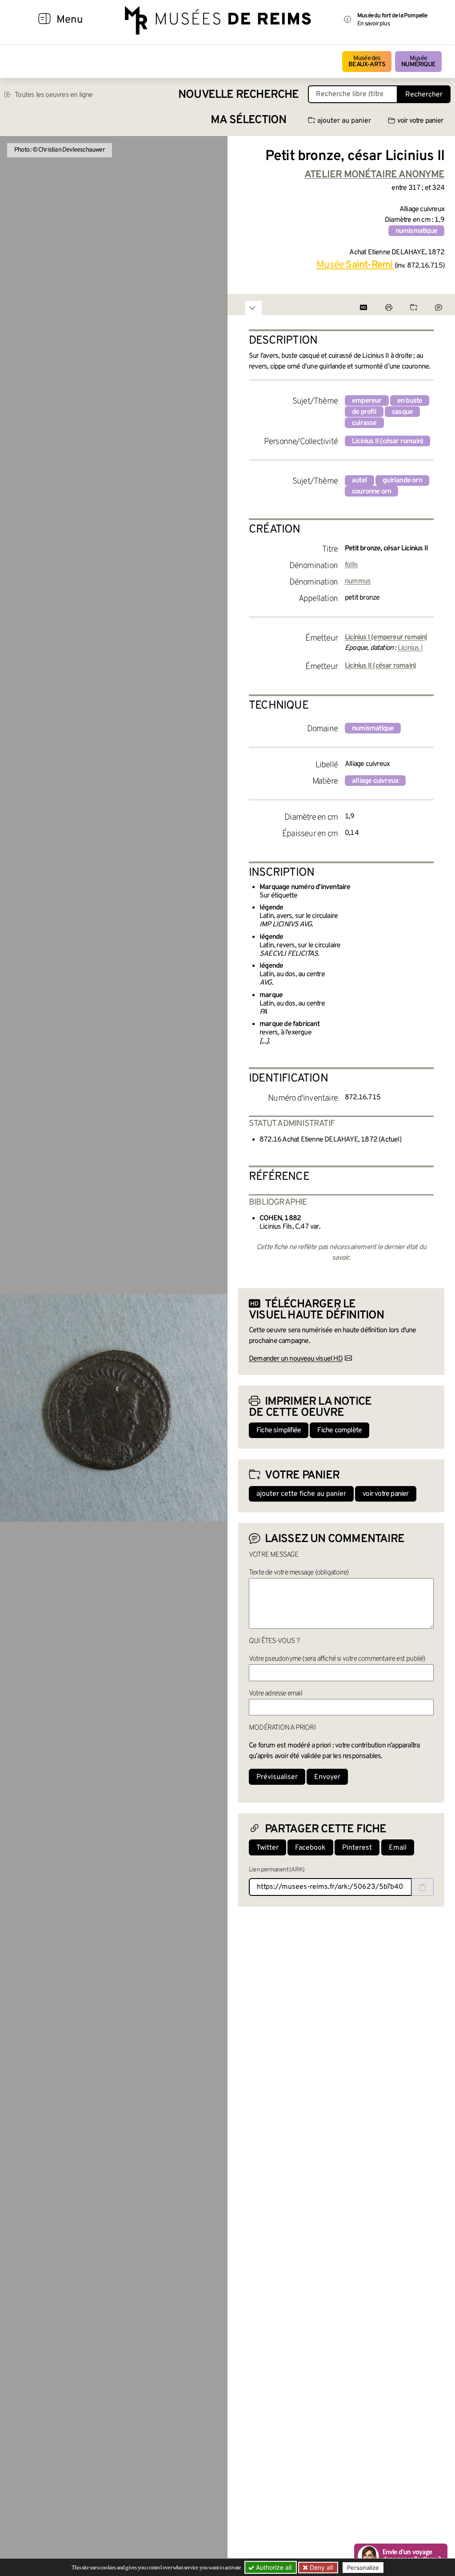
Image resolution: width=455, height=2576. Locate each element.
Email (398, 1848)
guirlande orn (402, 481)
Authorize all (273, 2567)
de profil (364, 412)
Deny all (320, 2567)
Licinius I (410, 648)
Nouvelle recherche (239, 95)
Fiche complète (339, 1430)
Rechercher (424, 95)
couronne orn (371, 492)
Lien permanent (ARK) (277, 1870)
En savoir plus (373, 24)
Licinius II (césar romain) (387, 441)
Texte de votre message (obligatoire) (299, 1573)
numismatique (416, 231)
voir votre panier (420, 121)
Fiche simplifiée (279, 1430)
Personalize (363, 2568)
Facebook (310, 1848)
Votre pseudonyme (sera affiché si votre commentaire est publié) (337, 1659)
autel (359, 481)
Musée (418, 62)
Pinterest (357, 1848)
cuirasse (364, 423)
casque (402, 412)
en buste (410, 401)
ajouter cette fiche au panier (301, 1494)
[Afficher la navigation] (44, 20)
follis (351, 565)
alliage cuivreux (375, 781)
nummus (358, 581)
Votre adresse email (275, 1694)
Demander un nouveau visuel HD (296, 1359)
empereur (367, 401)
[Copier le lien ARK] (423, 1887)
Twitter (267, 1848)
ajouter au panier (344, 121)
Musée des (367, 62)
